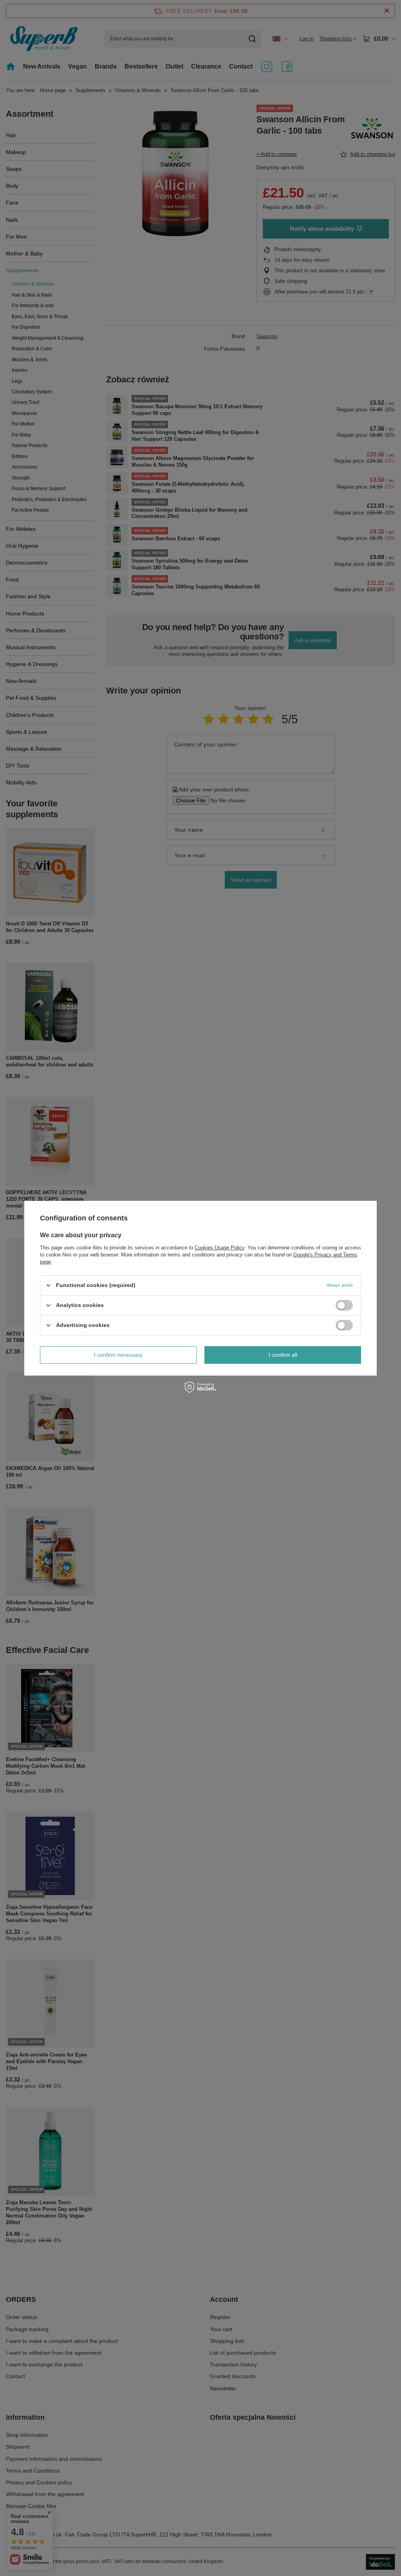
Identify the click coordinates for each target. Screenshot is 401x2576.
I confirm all (283, 1355)
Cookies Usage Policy (219, 1247)
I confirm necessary (118, 1355)
